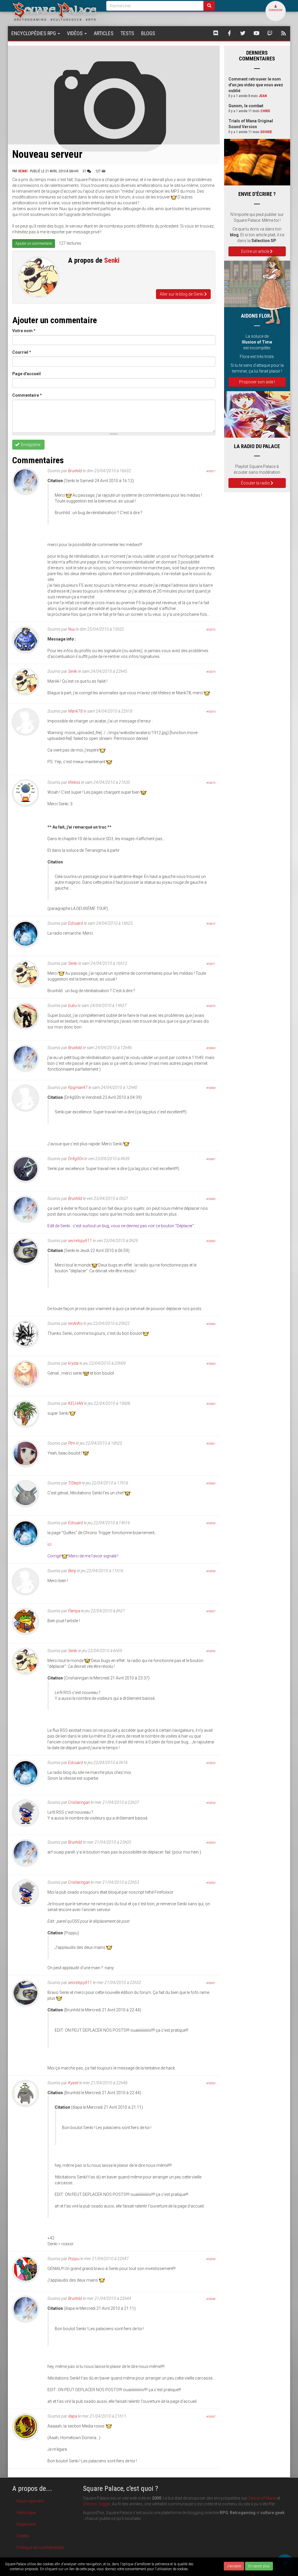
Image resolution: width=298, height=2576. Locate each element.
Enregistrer (30, 445)
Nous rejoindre (30, 2501)
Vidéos (75, 33)
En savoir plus (259, 2566)
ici (49, 1544)
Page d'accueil (26, 374)
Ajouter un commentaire (34, 244)
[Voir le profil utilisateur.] (39, 277)
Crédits (23, 2536)
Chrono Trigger (97, 2504)
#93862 (211, 1404)
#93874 (211, 712)
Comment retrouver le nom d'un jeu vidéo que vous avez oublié (256, 85)
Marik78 (75, 711)
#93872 (211, 924)
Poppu (74, 2259)
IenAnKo (75, 1323)
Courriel (22, 352)
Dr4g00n (76, 1159)
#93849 (211, 2259)
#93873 (211, 783)
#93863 (211, 1364)
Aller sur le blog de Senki (182, 294)
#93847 (211, 2417)
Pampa (74, 1611)
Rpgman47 (78, 1087)
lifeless (74, 782)
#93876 (211, 630)
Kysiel (73, 2083)
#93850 (211, 2083)
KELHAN (76, 1403)
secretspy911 (80, 1241)
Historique (26, 2513)
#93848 (211, 2299)
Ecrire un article (256, 251)
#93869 (211, 1048)
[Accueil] (55, 11)
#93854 (211, 1803)
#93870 (211, 1006)
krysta (73, 1363)
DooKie (266, 132)
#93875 (211, 672)
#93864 (211, 1324)
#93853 (211, 1843)
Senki (23, 171)
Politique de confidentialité (40, 2548)
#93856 (211, 1651)
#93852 (211, 1883)
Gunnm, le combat (246, 106)
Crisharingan (79, 1802)
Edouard (76, 923)
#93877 (211, 471)
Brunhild (75, 471)
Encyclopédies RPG (34, 33)
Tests (127, 33)
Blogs (148, 33)
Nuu (72, 629)
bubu (72, 1006)
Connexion (276, 10)
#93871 (211, 964)
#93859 (211, 1523)
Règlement (26, 2524)
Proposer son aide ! (257, 382)
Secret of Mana (262, 2498)
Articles (104, 33)
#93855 (211, 1763)
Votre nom (24, 331)
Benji (72, 1571)
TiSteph (75, 1483)
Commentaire (27, 395)
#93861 (211, 1444)
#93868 (211, 1088)
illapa (73, 2416)
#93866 (211, 1199)
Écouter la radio (256, 483)
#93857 (211, 1611)
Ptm (72, 1443)
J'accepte (234, 2566)
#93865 (211, 1241)
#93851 (211, 1983)
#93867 (211, 1159)
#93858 (211, 1571)
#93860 (211, 1483)
